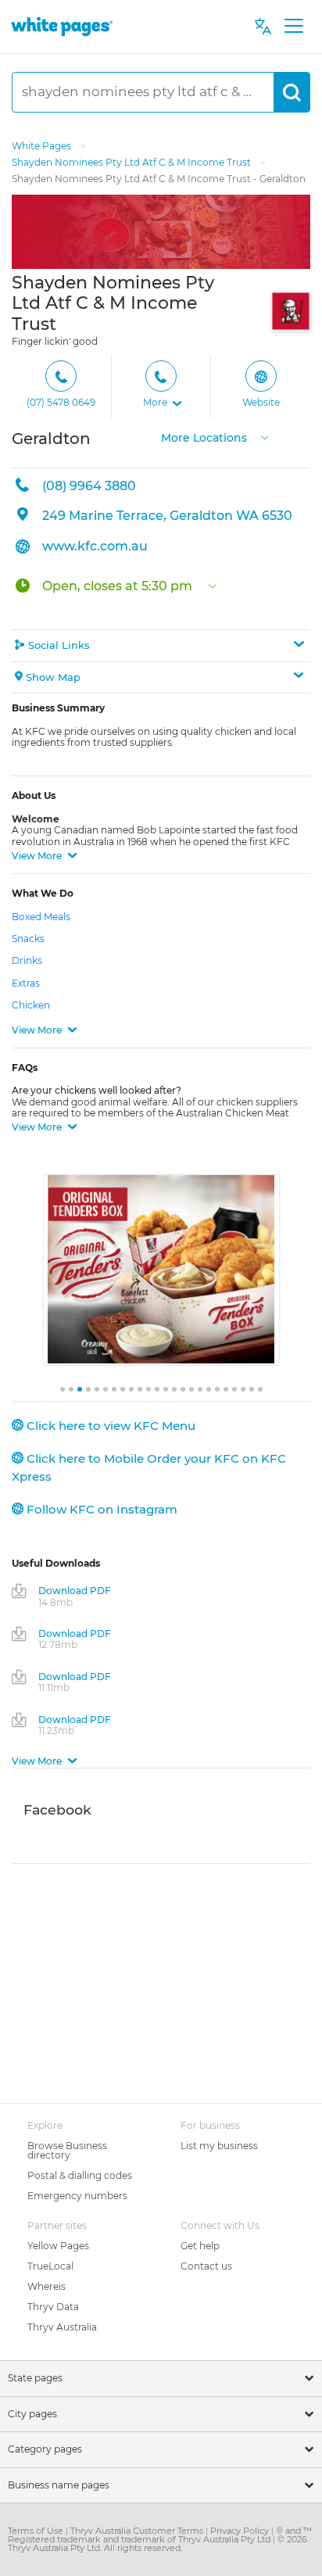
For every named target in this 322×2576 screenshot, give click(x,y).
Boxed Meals (41, 917)
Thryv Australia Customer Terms (138, 2531)
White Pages (43, 146)
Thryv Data (53, 2307)
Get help (200, 2246)
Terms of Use (37, 2531)
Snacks (28, 939)
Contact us (206, 2266)
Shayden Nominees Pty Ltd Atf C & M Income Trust (132, 162)
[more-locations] (265, 437)
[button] (162, 387)
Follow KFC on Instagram (100, 1509)
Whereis (47, 2286)
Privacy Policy (241, 2531)
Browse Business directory (67, 2150)
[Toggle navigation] (293, 27)
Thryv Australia (62, 2327)
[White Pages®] (62, 26)
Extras (26, 983)
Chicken (31, 1005)
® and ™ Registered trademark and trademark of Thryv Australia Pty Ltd (160, 2535)
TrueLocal (50, 2266)
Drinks (27, 960)
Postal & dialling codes (80, 2175)
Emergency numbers (77, 2196)
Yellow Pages (58, 2246)
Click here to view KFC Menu (109, 1426)
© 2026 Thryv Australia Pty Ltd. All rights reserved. (157, 2544)
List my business (219, 2146)
